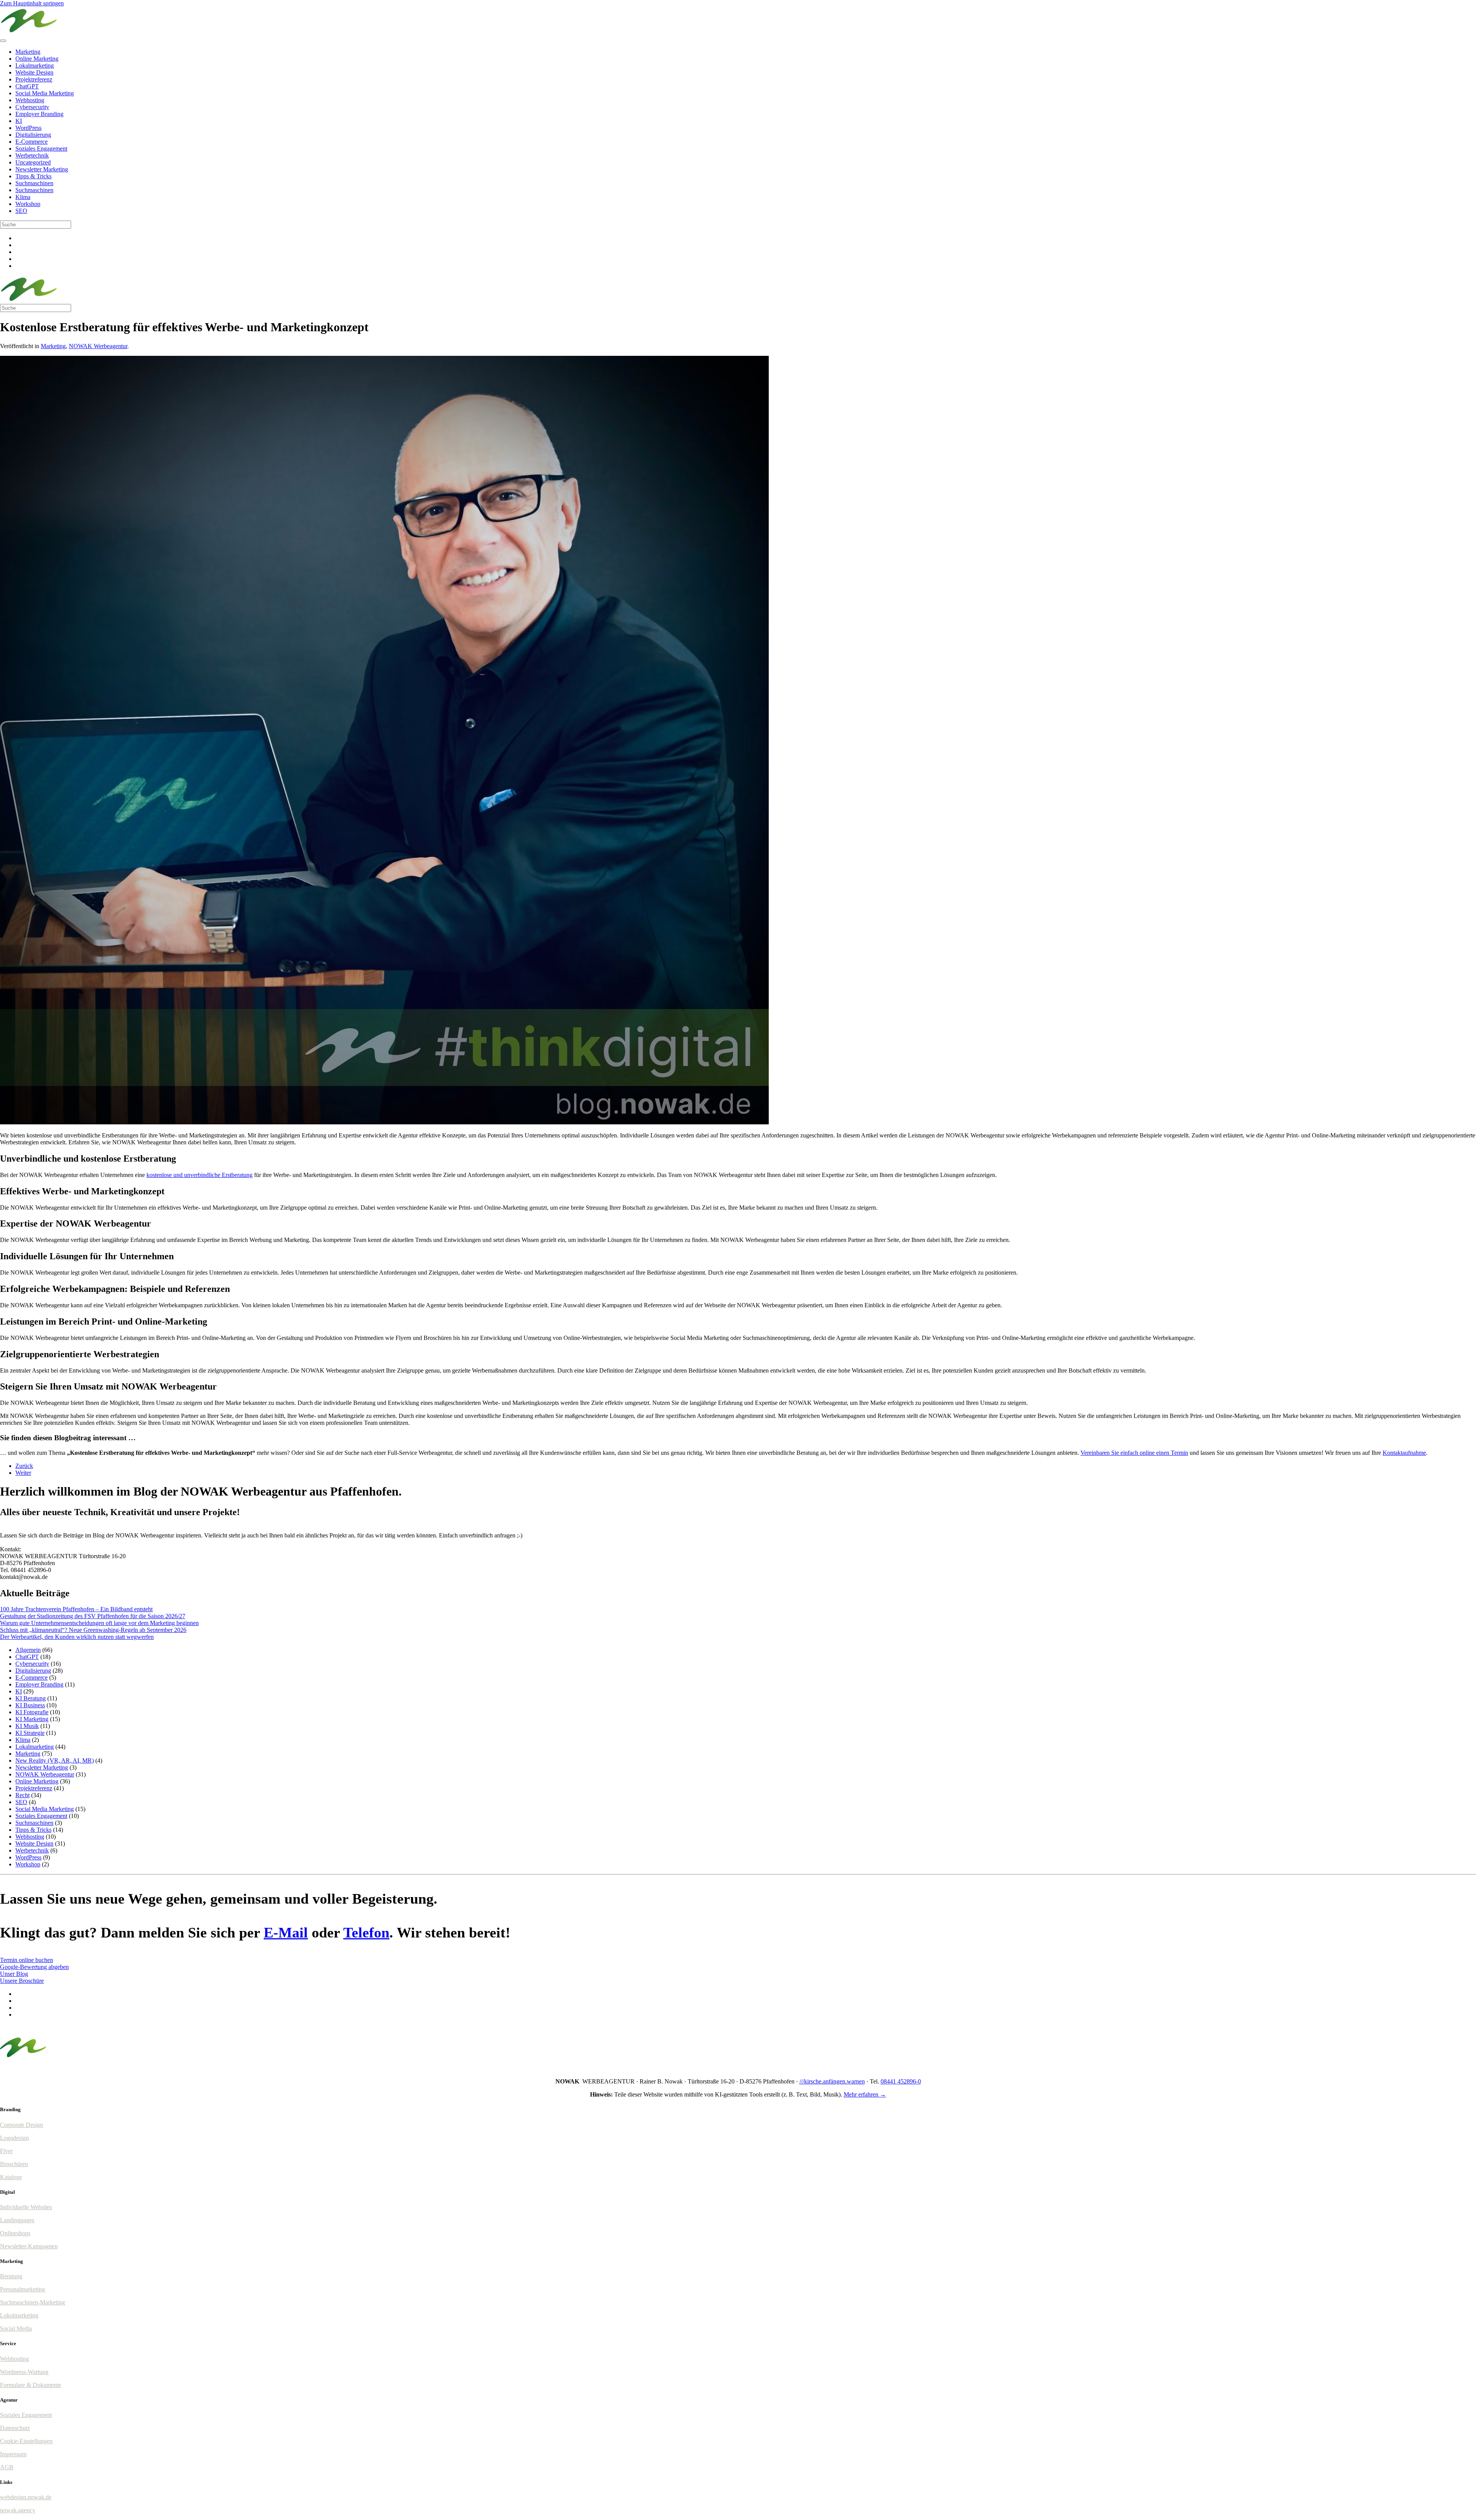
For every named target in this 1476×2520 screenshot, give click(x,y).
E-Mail (286, 1932)
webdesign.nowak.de (26, 2497)
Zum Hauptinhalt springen (32, 3)
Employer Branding (39, 114)
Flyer (6, 2151)
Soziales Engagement (41, 149)
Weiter (23, 1473)
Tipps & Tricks (33, 176)
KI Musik (27, 1726)
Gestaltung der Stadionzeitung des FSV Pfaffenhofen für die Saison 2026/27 (93, 1616)
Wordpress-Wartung (24, 2372)
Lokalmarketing (35, 66)
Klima (23, 197)
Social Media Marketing (45, 93)
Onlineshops (15, 2233)
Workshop (28, 204)
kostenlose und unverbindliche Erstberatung (199, 1175)
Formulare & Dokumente (31, 2385)
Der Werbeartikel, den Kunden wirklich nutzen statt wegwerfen (77, 1637)
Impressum (13, 2454)
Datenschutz (15, 2428)
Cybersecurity (32, 107)
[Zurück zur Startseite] (29, 32)
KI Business (30, 1705)
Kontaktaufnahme (1404, 1453)
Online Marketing (37, 59)
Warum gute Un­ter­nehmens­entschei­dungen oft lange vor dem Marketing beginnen (99, 1623)
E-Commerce (32, 142)
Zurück (24, 1466)
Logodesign (14, 2138)
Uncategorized (33, 162)
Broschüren (14, 2164)
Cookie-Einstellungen (26, 2441)
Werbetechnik (32, 155)
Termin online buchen (27, 1960)
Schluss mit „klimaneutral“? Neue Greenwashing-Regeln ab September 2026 (93, 1630)
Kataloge (11, 2177)
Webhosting (30, 100)
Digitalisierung (33, 135)
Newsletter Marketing (42, 169)
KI (19, 121)
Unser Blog (14, 1974)
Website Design (34, 72)
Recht (22, 1795)
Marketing (28, 52)
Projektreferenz (34, 79)
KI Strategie (30, 1733)
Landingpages (17, 2220)
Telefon (366, 1932)
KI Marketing (32, 1719)
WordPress (28, 128)
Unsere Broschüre (22, 1981)
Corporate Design (22, 2125)
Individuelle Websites (26, 2207)
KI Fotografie (32, 1712)
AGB (7, 2467)
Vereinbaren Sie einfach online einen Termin (1134, 1453)
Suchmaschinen (34, 183)
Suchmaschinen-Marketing (32, 2302)
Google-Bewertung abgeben (34, 1967)
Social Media (16, 2328)
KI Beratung (31, 1698)
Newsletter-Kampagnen (29, 2246)
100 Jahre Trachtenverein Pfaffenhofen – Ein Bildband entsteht (76, 1609)
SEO (21, 211)
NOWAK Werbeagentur (98, 346)
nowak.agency (18, 2510)
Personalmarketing (22, 2289)
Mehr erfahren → (865, 2094)
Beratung (11, 2276)
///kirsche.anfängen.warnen (832, 2081)
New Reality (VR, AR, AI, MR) (55, 1761)
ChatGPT (27, 86)
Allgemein (28, 1650)
